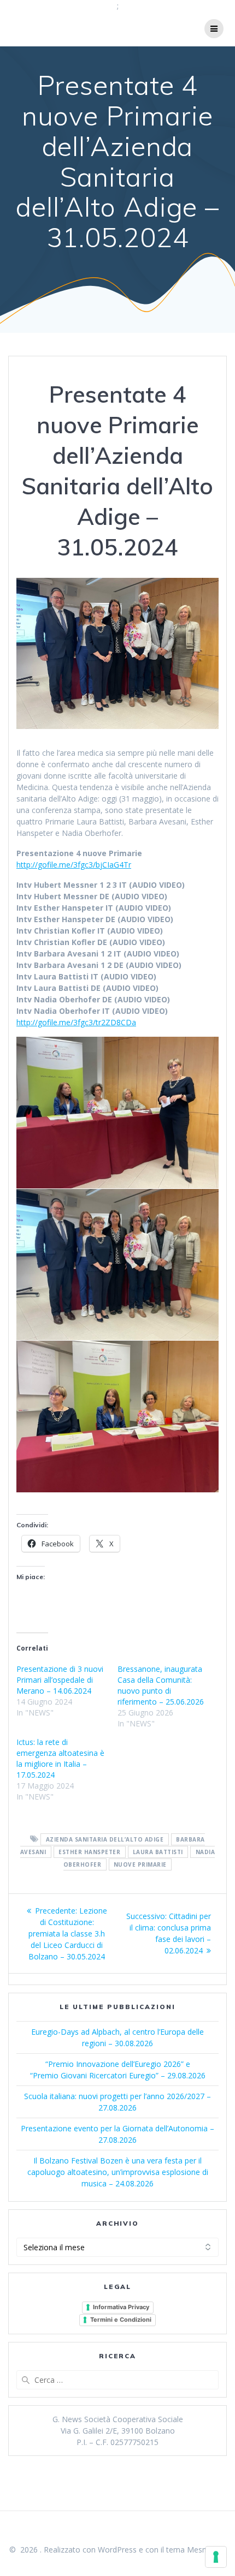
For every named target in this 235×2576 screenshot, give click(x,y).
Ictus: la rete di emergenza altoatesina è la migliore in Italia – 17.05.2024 (60, 1758)
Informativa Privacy (121, 2307)
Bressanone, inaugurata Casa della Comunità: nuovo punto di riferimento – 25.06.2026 (161, 1685)
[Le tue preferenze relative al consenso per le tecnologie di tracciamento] (216, 2557)
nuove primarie (140, 1864)
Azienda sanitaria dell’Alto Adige (105, 1839)
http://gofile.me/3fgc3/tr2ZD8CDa (76, 1022)
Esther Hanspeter (89, 1852)
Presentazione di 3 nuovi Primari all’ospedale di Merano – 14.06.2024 (60, 1680)
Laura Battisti (158, 1852)
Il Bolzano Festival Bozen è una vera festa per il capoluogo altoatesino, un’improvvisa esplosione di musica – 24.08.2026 (118, 2172)
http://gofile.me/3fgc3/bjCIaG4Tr (74, 865)
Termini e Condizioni (121, 2320)
